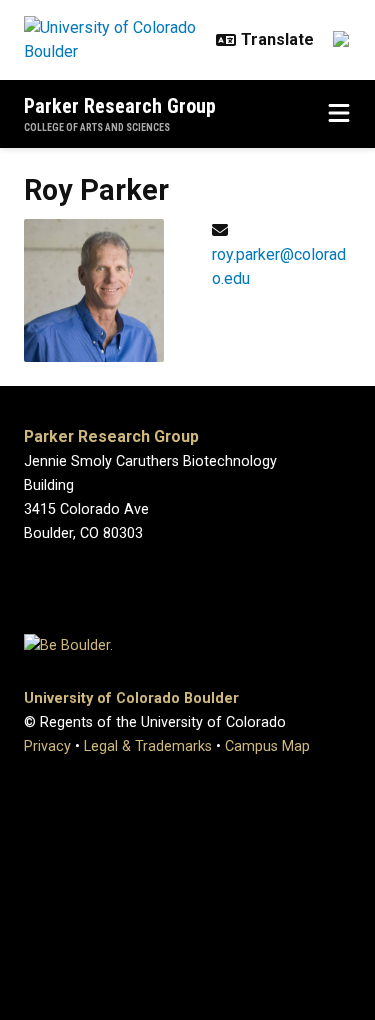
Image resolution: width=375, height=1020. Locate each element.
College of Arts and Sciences (97, 127)
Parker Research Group (120, 106)
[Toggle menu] (339, 114)
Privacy (47, 746)
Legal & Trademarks (148, 746)
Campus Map (267, 746)
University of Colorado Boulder (131, 698)
